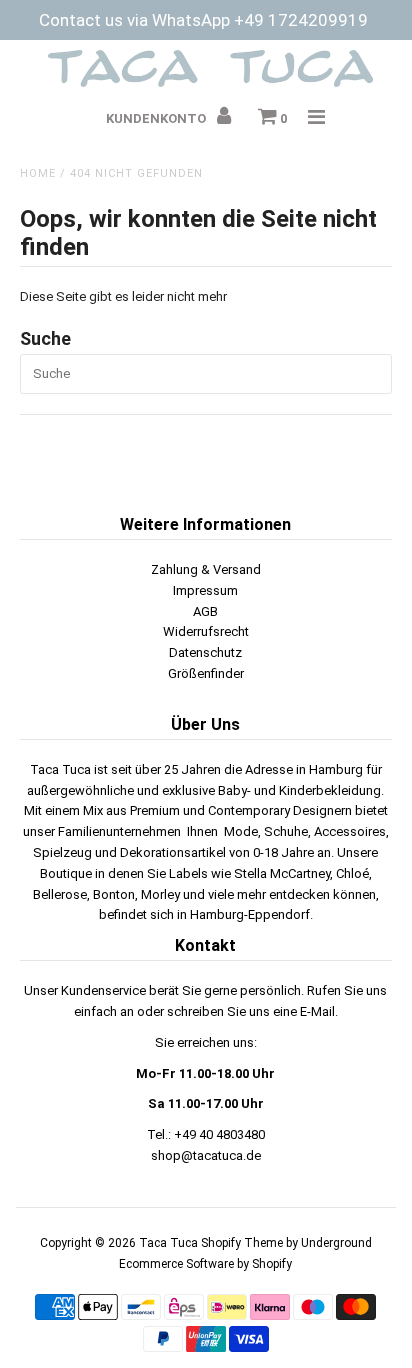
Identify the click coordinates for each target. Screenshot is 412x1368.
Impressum (205, 590)
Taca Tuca (170, 1243)
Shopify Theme (242, 1243)
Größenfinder (206, 673)
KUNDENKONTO (157, 118)
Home (38, 173)
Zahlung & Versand (206, 569)
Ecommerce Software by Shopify (205, 1264)
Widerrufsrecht (206, 631)
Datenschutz (205, 652)
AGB (205, 611)
